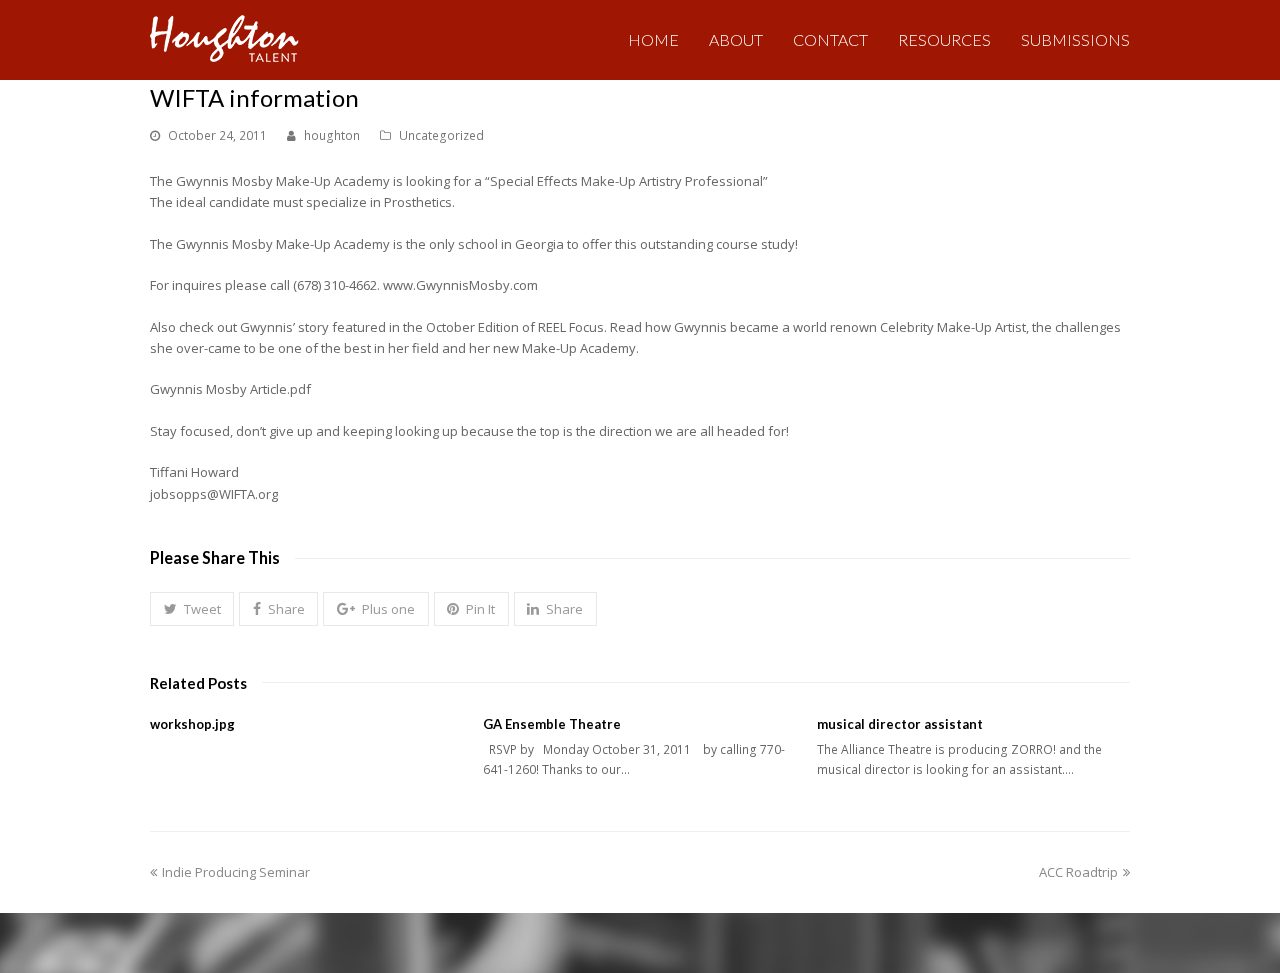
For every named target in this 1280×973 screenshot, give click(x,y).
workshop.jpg (192, 724)
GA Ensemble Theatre (552, 724)
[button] (192, 609)
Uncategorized (441, 135)
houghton (332, 135)
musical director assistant (900, 724)
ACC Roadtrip (1078, 872)
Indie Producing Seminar (235, 872)
